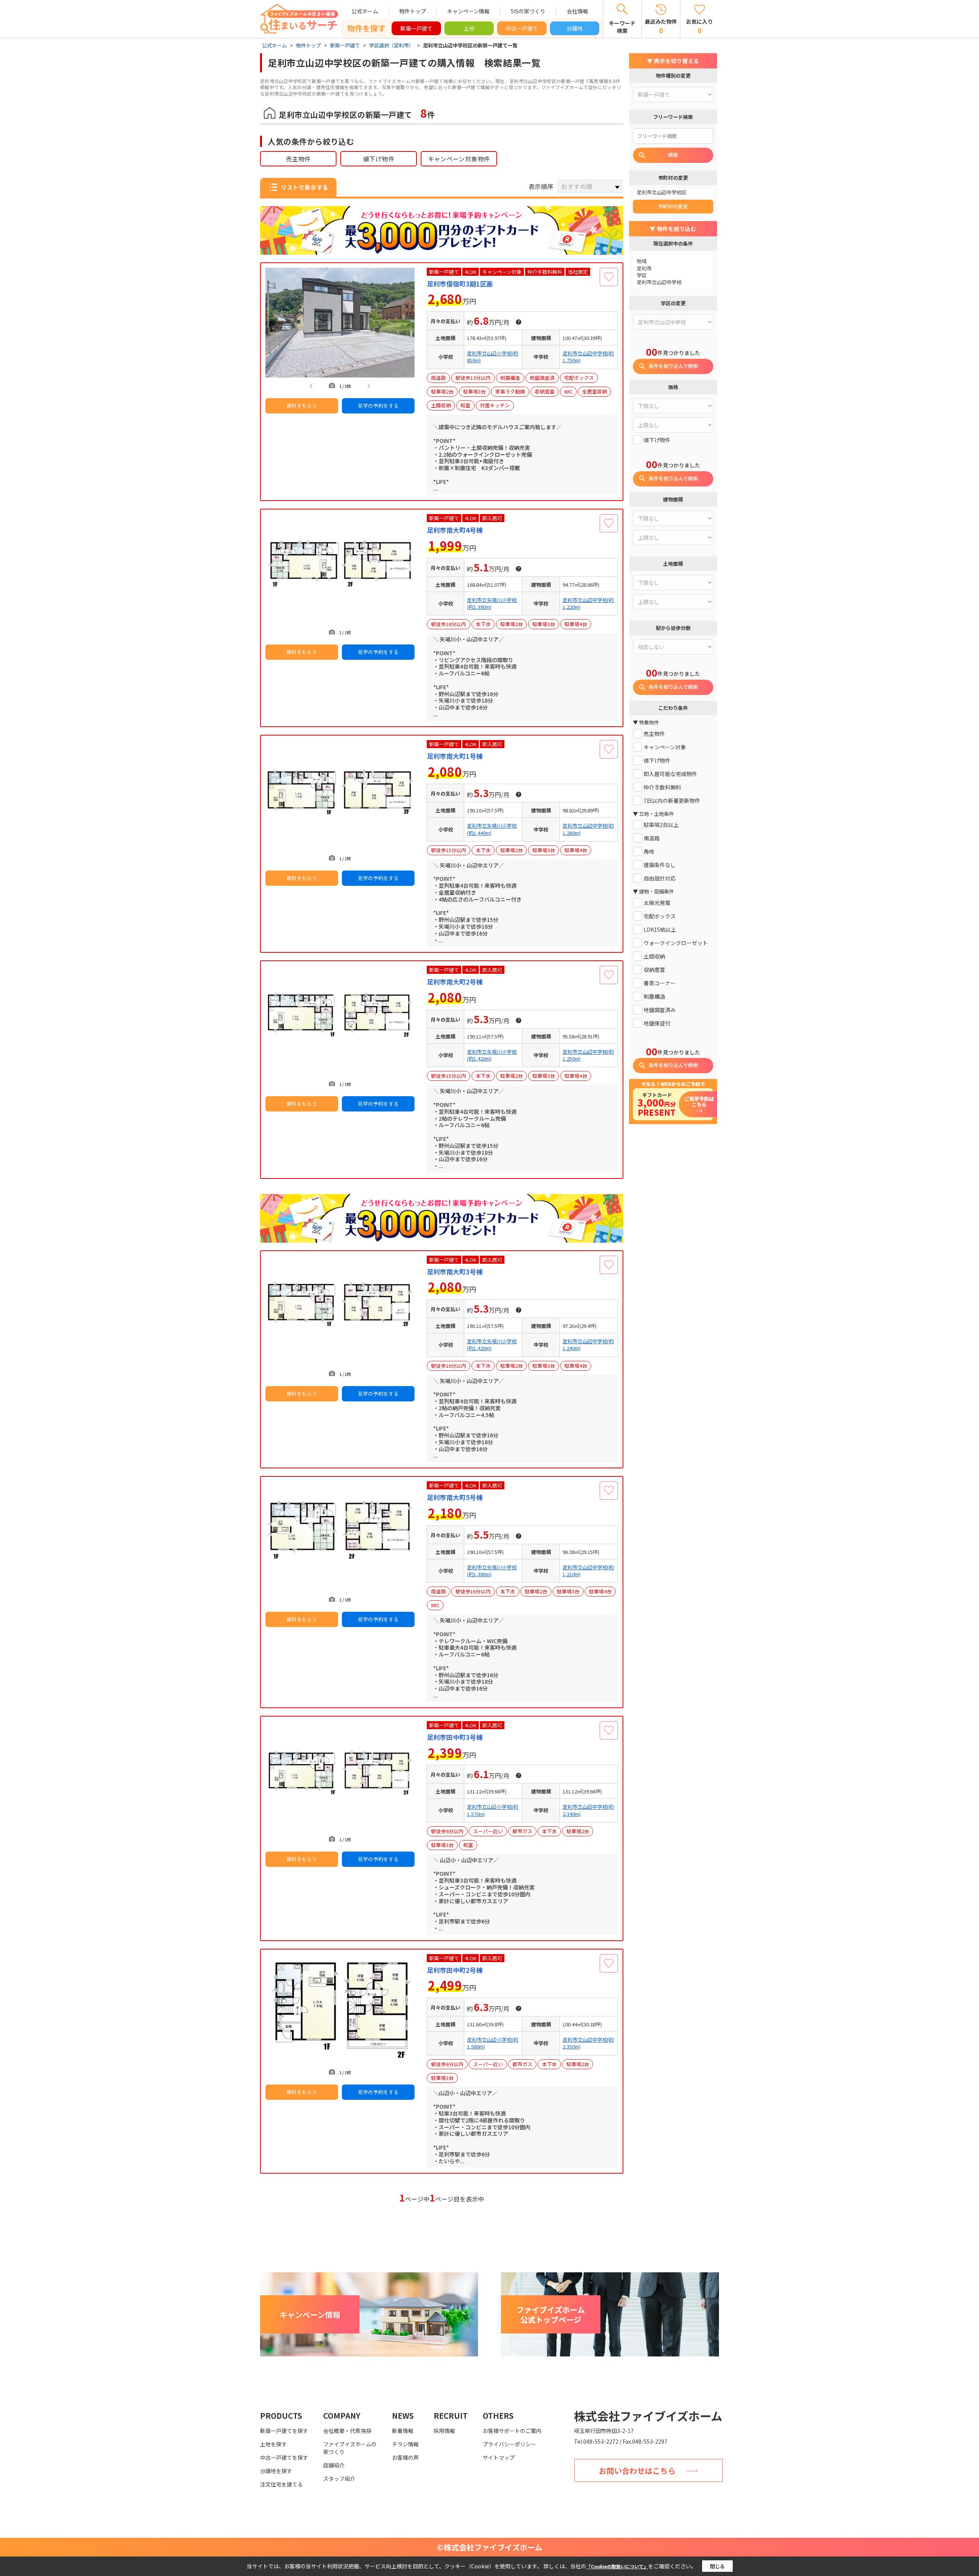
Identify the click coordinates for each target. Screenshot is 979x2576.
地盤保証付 (657, 1023)
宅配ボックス (660, 916)
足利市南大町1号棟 (455, 756)
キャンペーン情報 (468, 11)
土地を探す (273, 2444)
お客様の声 (405, 2457)
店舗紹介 (334, 2465)
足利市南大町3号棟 (455, 1272)
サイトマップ (499, 2457)
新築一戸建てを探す (284, 2431)
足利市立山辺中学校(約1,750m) (588, 357)
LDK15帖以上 (660, 930)
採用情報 (444, 2431)
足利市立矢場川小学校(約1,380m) (492, 1571)
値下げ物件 (379, 159)
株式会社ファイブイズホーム (648, 2416)
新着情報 (403, 2431)
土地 (469, 28)
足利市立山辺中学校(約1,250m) (588, 1055)
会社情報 (577, 11)
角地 (649, 852)
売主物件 (298, 159)
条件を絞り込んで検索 (673, 366)
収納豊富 (654, 970)
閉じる (717, 2566)
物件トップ (413, 11)
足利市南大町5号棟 (455, 1497)
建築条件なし (660, 865)
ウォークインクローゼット (676, 943)
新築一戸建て (416, 28)
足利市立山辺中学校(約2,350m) (588, 2043)
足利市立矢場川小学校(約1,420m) (492, 1055)
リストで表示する (304, 187)
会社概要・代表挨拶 (347, 2431)
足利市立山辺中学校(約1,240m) (588, 1345)
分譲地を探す (276, 2471)
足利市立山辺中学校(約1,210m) (588, 1571)
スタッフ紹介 (339, 2478)
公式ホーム (365, 11)
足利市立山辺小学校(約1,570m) (493, 1810)
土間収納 (654, 956)
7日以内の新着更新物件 (672, 801)
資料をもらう (302, 406)
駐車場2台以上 (661, 825)
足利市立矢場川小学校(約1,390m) (492, 604)
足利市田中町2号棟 (455, 1970)
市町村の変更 (673, 206)
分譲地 (575, 28)
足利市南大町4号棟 (455, 530)
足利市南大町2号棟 (455, 982)
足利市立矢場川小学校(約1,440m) (492, 829)
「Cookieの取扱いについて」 (617, 2566)
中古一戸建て (522, 28)
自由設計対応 (660, 878)
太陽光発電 (657, 903)
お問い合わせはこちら (637, 2471)
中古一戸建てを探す (284, 2457)
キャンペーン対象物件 (459, 159)
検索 (673, 155)
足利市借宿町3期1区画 (460, 284)
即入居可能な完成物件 (670, 774)
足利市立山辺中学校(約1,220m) (588, 604)
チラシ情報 (405, 2444)
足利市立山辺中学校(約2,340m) (588, 1810)
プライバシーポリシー (509, 2444)
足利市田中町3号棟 (455, 1737)
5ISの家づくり (528, 11)
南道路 (652, 838)
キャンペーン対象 (665, 747)
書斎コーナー (660, 983)
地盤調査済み (660, 1010)
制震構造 (654, 997)
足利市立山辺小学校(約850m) (493, 357)
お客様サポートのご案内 (512, 2431)
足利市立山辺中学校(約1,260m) (588, 829)
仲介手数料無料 (662, 787)
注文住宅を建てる (281, 2484)
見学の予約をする (378, 406)
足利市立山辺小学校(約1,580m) (493, 2043)
